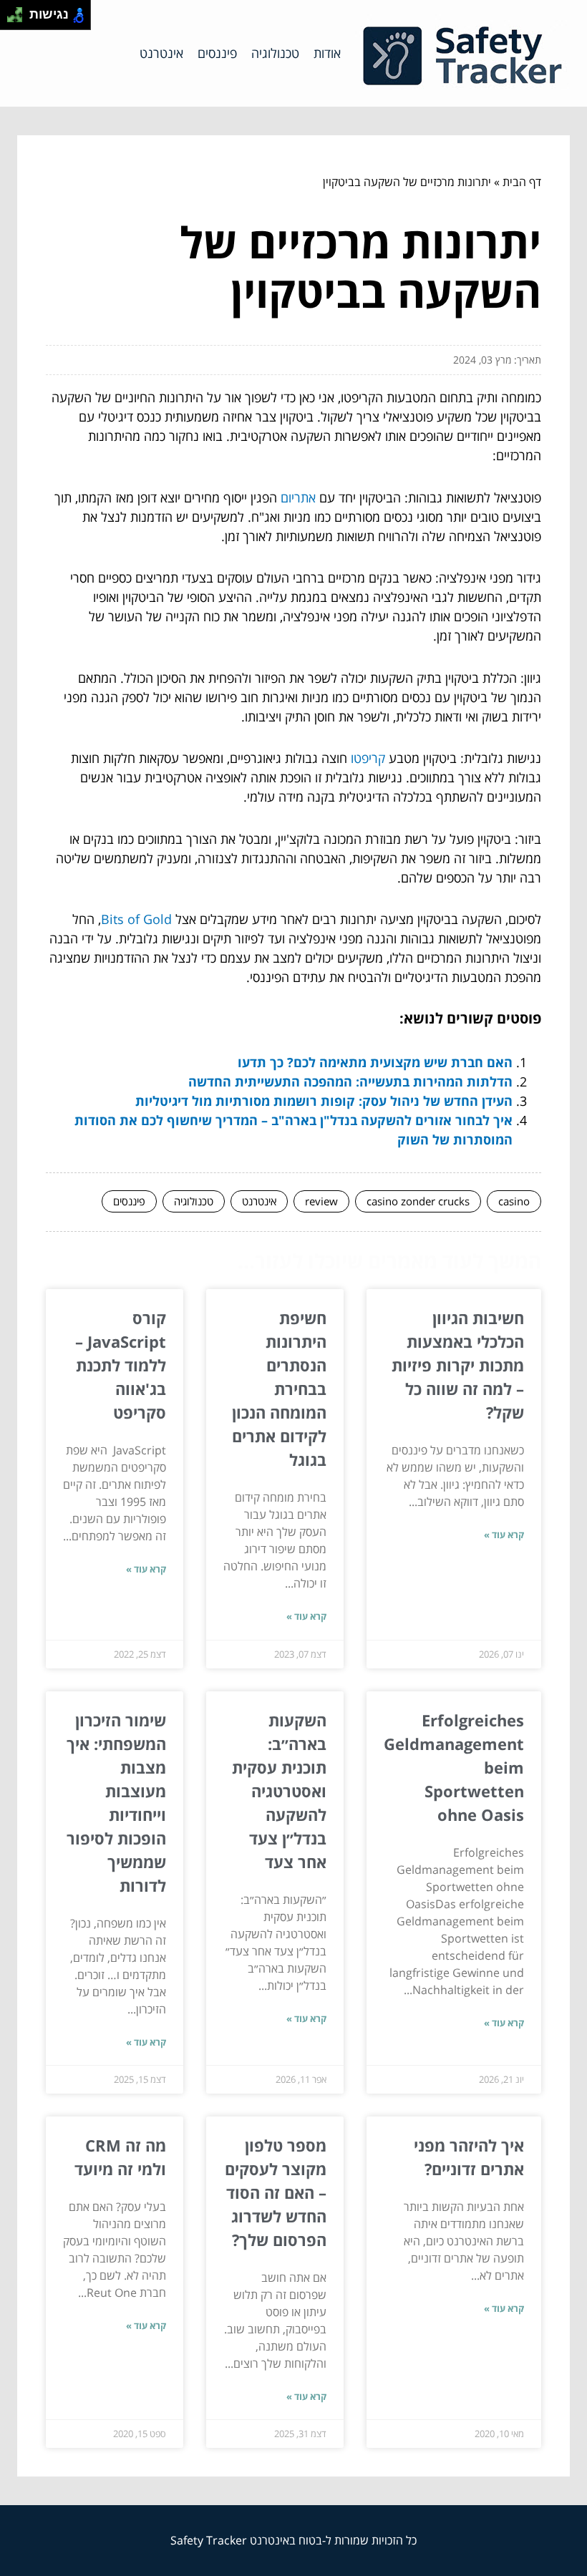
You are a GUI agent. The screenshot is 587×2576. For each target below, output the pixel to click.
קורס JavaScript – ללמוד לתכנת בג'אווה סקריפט (121, 1365)
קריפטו (368, 758)
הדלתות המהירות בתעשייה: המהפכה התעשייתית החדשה (350, 1082)
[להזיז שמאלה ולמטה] (11, 19)
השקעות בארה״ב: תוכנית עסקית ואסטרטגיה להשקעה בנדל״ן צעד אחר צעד (279, 1791)
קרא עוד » (504, 1535)
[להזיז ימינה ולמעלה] (19, 11)
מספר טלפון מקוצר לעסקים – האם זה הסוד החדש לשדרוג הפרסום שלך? (276, 2192)
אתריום (298, 497)
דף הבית (522, 182)
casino (514, 1201)
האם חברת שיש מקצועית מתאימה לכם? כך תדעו (375, 1062)
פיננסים (217, 53)
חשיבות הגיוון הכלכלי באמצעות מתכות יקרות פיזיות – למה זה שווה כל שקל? (458, 1365)
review (321, 1201)
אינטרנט (161, 53)
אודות (327, 53)
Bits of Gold (136, 919)
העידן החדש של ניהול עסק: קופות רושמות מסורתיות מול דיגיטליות (324, 1101)
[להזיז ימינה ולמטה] (19, 19)
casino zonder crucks (418, 1201)
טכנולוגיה (275, 53)
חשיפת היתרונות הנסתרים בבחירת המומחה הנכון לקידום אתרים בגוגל (279, 1389)
